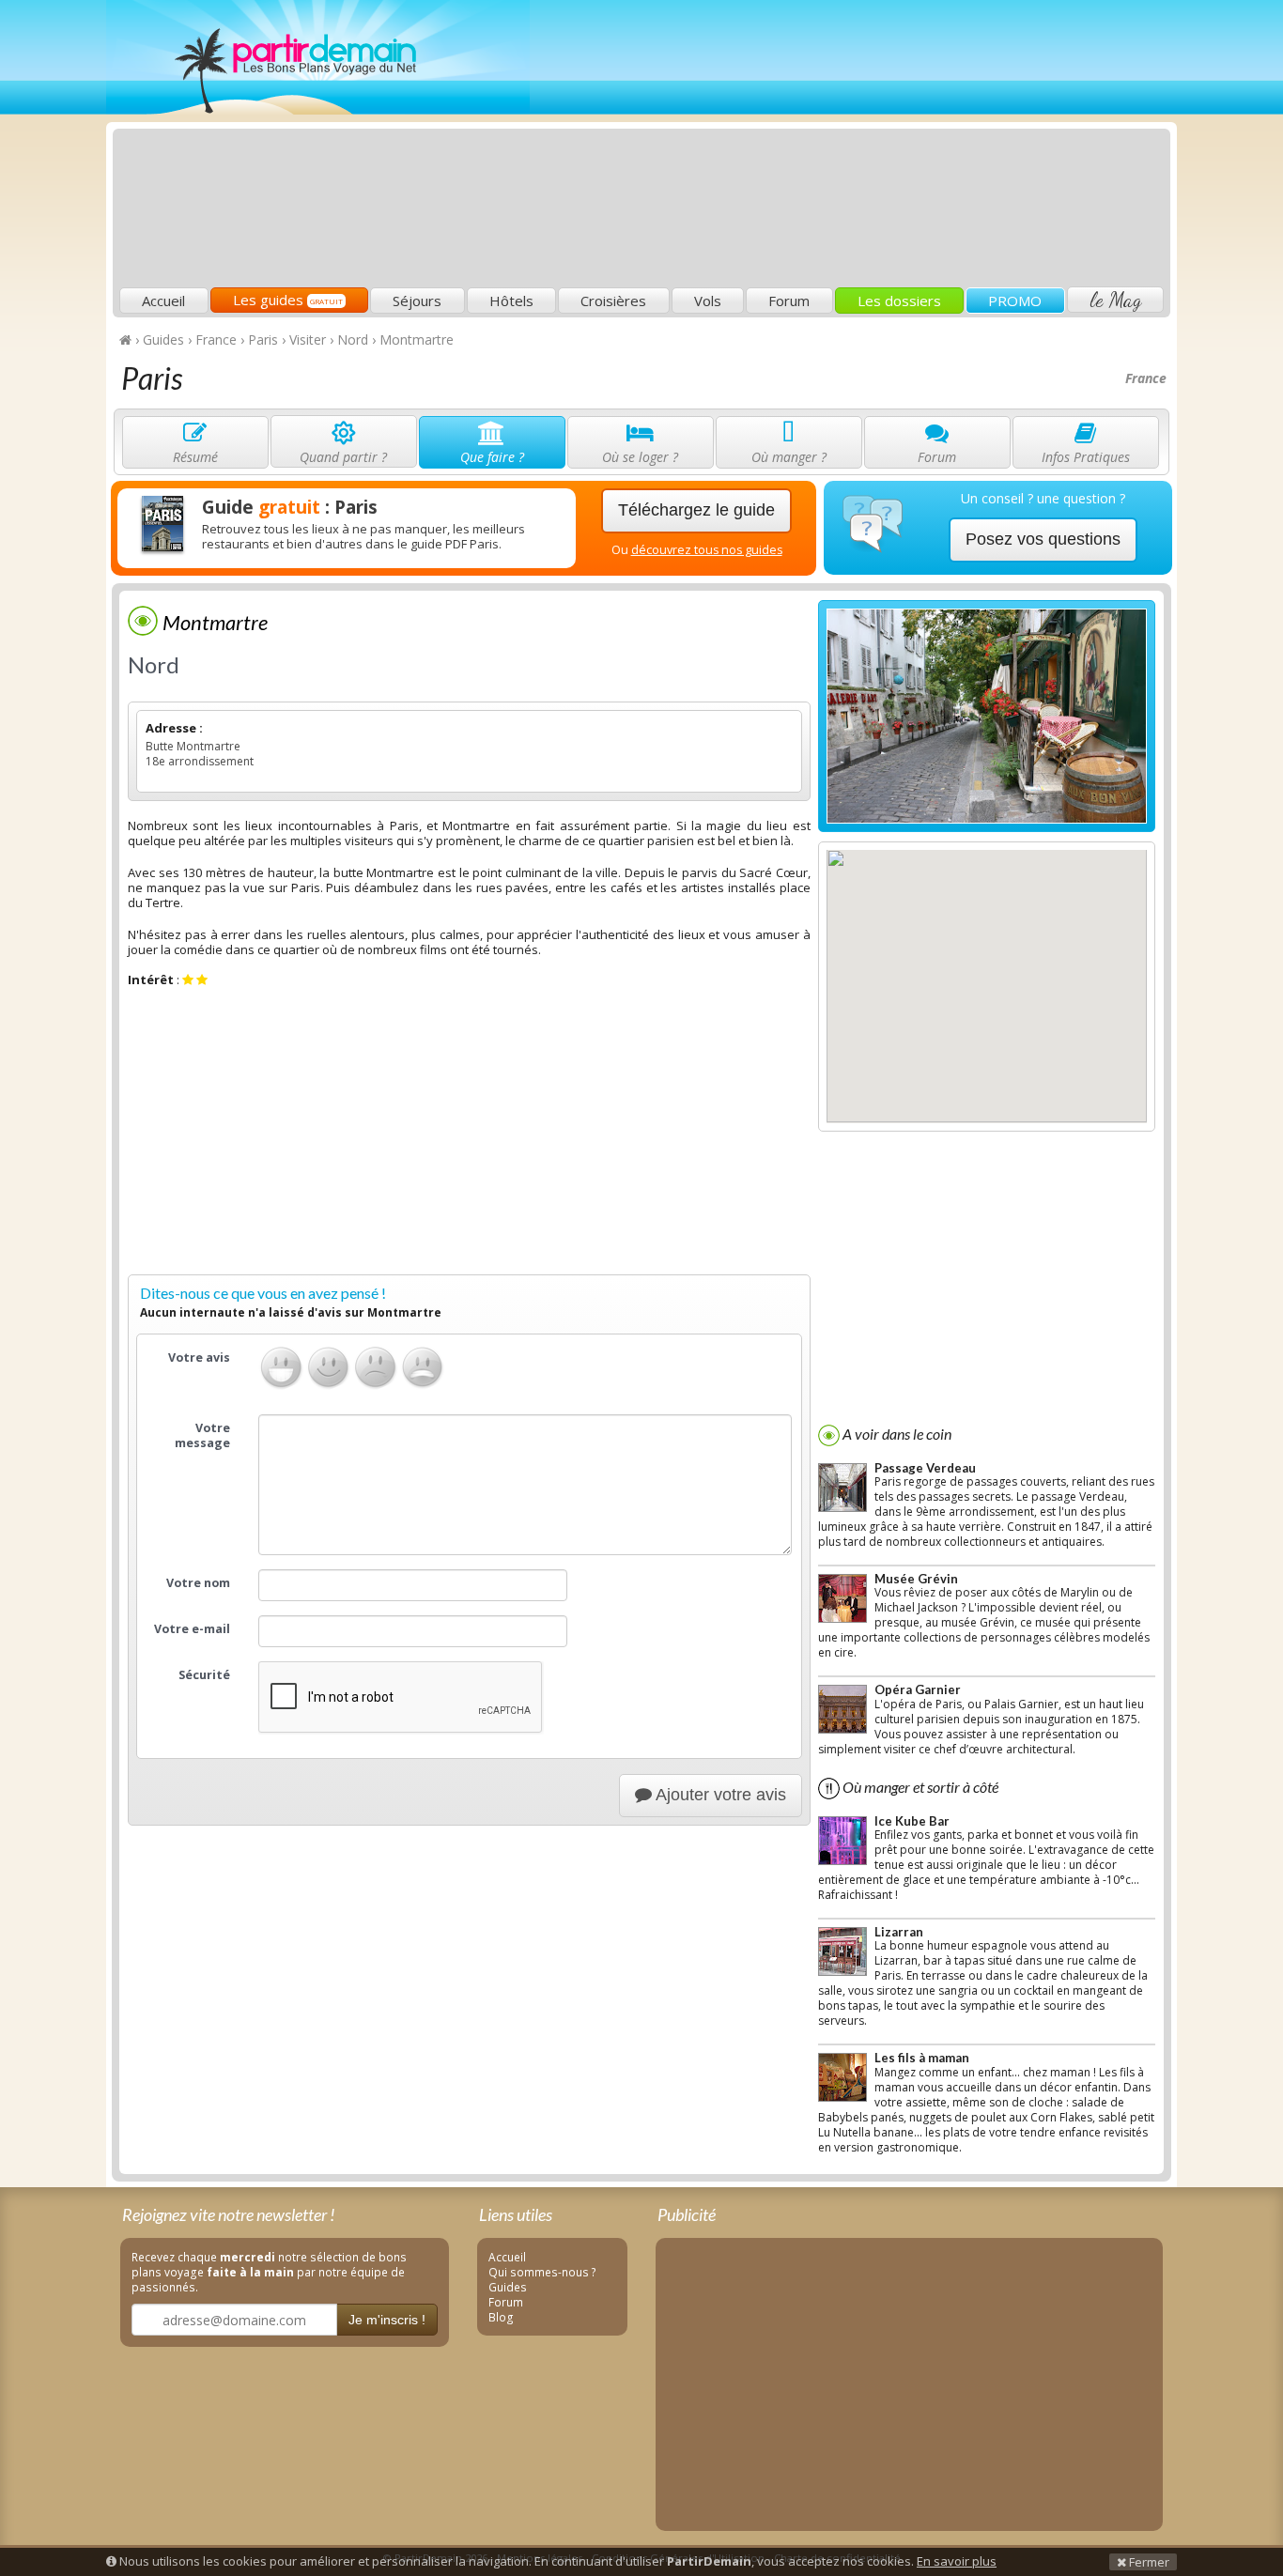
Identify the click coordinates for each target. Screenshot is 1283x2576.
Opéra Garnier (918, 1689)
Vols (708, 301)
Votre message (202, 1435)
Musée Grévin (916, 1579)
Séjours (417, 301)
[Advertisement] (825, 147)
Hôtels (511, 301)
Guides (508, 2287)
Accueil (163, 301)
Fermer (1148, 2562)
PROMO (1015, 301)
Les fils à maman (922, 2058)
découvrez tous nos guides (707, 550)
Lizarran (899, 1932)
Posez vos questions (1043, 539)
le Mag (1115, 300)
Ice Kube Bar (912, 1821)
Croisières (613, 301)
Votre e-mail (192, 1629)
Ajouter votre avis (719, 1795)
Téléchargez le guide (696, 510)
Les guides (288, 300)
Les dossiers (899, 301)
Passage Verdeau (925, 1468)
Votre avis (199, 1357)
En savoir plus (957, 2561)
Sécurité (204, 1675)
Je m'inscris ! (387, 2320)
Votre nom (198, 1583)
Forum (789, 301)
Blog (501, 2317)
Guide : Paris (290, 507)
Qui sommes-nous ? (542, 2272)
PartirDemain (318, 57)
